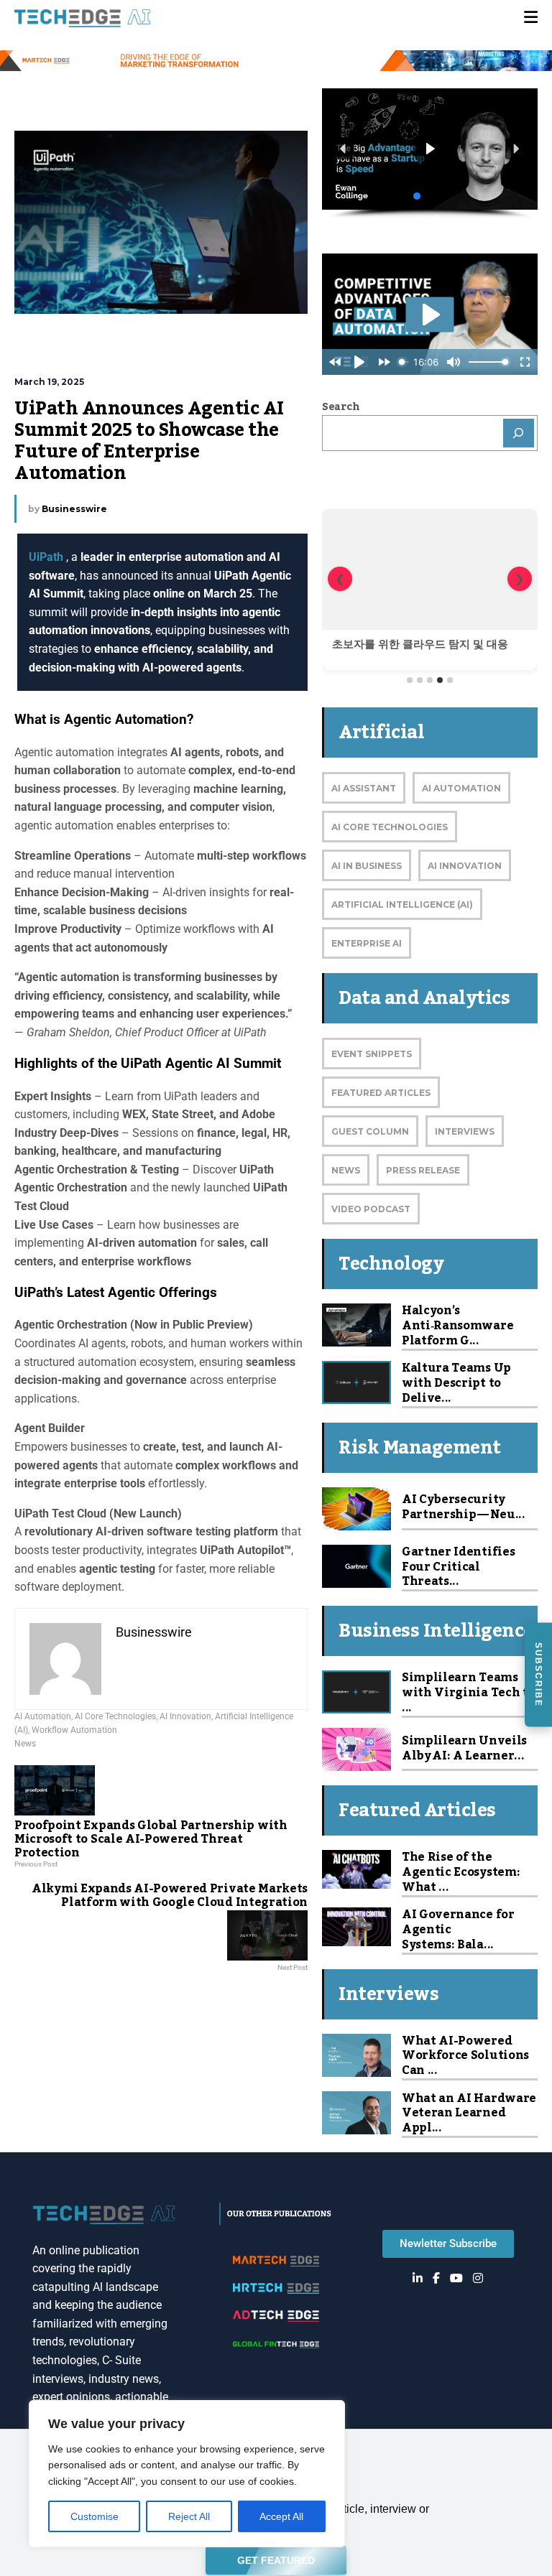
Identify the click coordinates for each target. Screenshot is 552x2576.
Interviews (465, 1131)
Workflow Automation (74, 1730)
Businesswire (74, 509)
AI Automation (43, 1716)
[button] (344, 149)
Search (341, 407)
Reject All (189, 2516)
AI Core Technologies (115, 1716)
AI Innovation (185, 1716)
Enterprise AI (367, 943)
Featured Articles (381, 1093)
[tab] (410, 680)
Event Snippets (372, 1054)
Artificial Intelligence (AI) (402, 905)
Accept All (281, 2516)
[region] (187, 2474)
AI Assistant (364, 788)
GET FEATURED (276, 2557)
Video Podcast (371, 1209)
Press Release (423, 1170)
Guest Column (370, 1131)
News (25, 1744)
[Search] (519, 433)
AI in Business (367, 866)
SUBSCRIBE (538, 1675)
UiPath (47, 557)
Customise (95, 2516)
